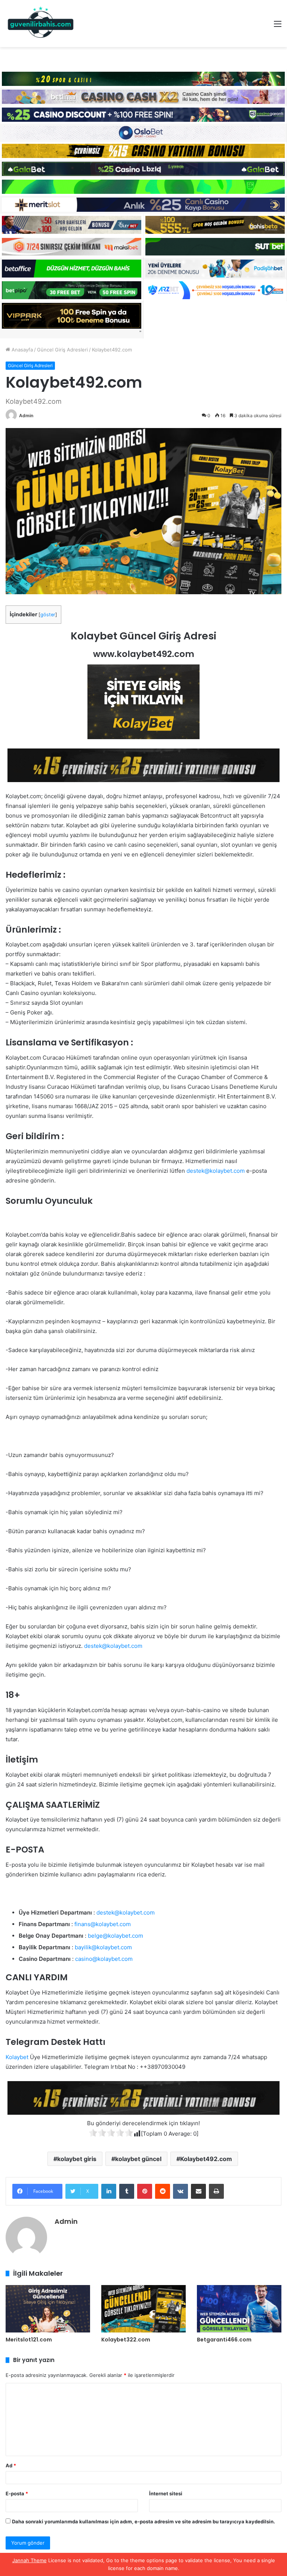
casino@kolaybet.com (104, 1959)
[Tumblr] (127, 2191)
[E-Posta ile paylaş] (198, 2191)
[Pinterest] (145, 2191)
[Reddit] (163, 2191)
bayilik (83, 1947)
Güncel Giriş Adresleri (62, 350)
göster (48, 615)
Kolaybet (17, 2057)
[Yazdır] (216, 2191)
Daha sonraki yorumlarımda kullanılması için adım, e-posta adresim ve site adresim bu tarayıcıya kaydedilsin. (143, 2521)
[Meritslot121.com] (48, 2309)
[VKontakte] (180, 2191)
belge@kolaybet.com (115, 1936)
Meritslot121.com (29, 2340)
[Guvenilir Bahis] (41, 24)
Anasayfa (21, 350)
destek (195, 1171)
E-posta (17, 2493)
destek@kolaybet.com (113, 1646)
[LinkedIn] (109, 2191)
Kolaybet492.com (206, 2159)
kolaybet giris (77, 2159)
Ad (11, 2465)
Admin (26, 416)
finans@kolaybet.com (103, 1924)
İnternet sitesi (166, 2493)
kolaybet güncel (138, 2159)
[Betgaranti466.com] (239, 2309)
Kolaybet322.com (126, 2340)
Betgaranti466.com (224, 2340)
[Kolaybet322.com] (143, 2309)
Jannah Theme (30, 2560)
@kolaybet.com (225, 1171)
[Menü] (278, 26)
